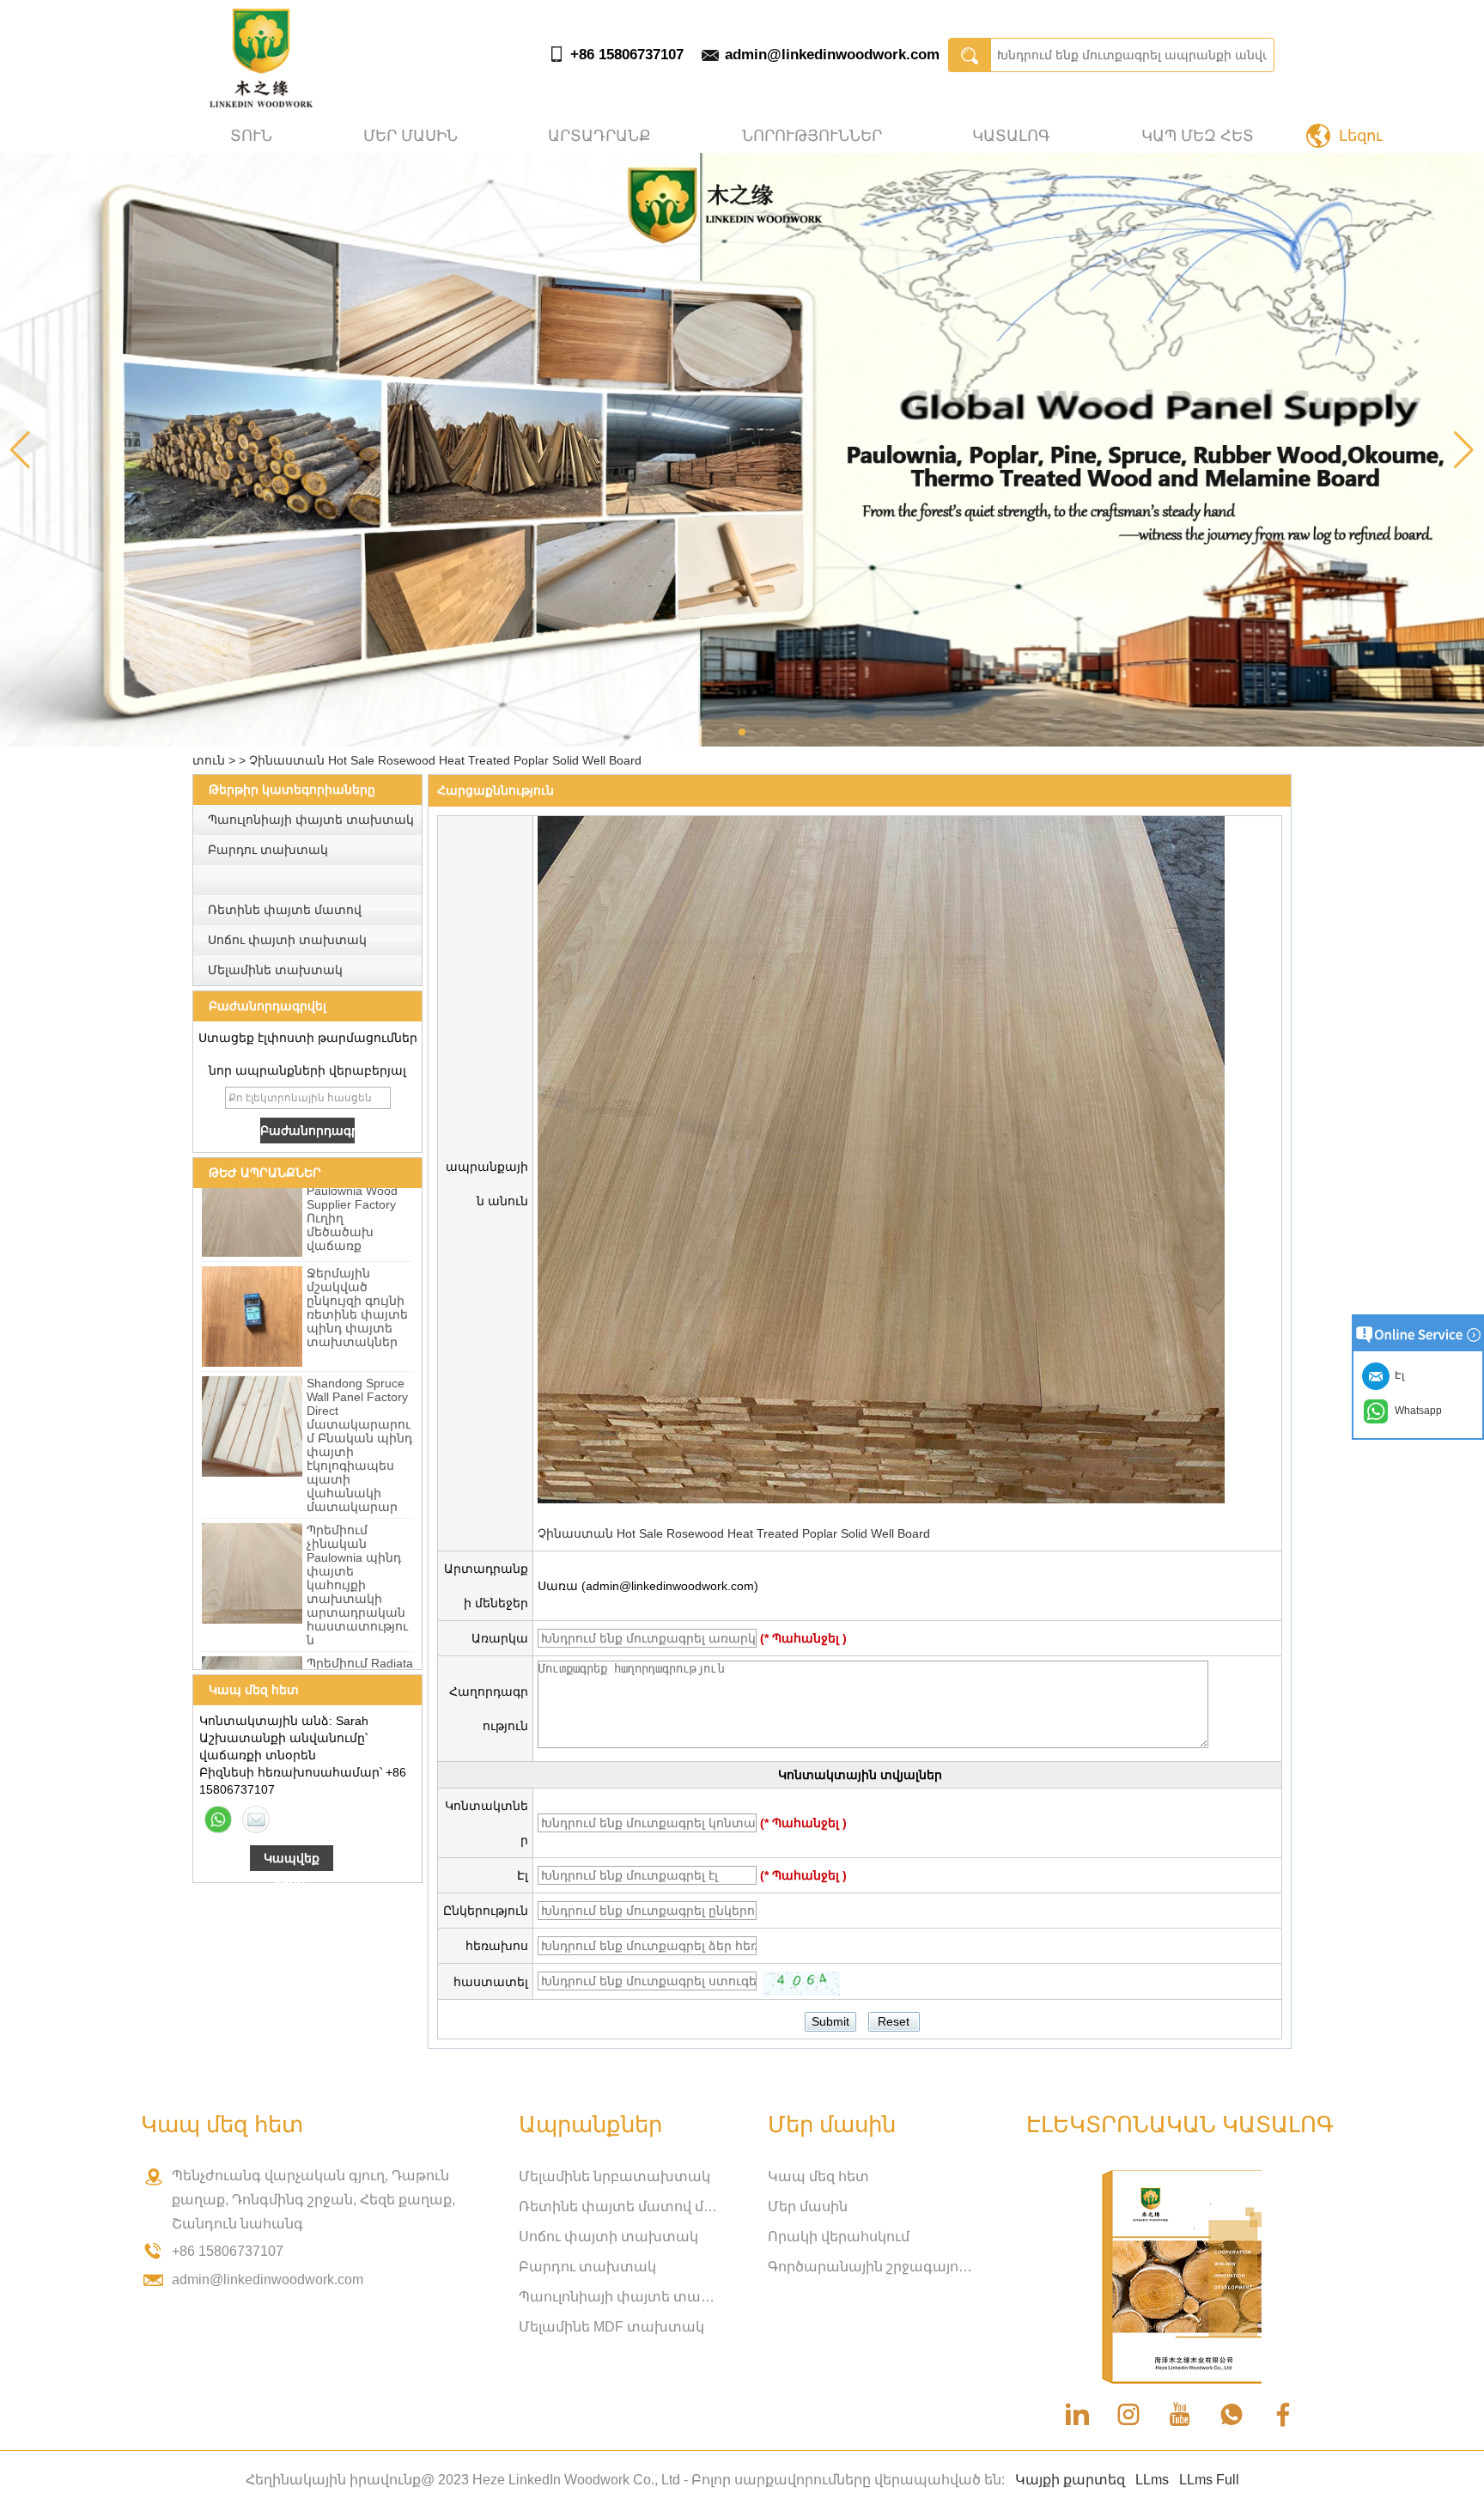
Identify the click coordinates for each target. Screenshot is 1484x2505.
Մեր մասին (411, 136)
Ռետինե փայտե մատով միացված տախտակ (622, 2206)
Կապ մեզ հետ (1198, 136)
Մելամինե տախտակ (275, 970)
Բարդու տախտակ (268, 850)
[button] (742, 732)
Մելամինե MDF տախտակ (611, 2327)
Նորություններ (812, 136)
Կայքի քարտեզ (1070, 2480)
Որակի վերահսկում (839, 2237)
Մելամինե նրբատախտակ (614, 2176)
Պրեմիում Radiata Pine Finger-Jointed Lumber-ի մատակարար (360, 1649)
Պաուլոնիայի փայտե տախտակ (311, 820)
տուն (251, 136)
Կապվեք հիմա (292, 1861)
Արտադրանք (599, 136)
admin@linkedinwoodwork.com (832, 55)
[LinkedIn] (1077, 2415)
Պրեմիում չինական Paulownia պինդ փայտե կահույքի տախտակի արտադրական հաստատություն (357, 1550)
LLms (1152, 2480)
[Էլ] (256, 1819)
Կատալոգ (1011, 136)
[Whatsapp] (218, 1819)
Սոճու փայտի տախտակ (287, 940)
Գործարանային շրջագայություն (871, 2267)
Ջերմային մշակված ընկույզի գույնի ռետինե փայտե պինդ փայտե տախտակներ (357, 1272)
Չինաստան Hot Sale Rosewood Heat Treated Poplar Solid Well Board (734, 1533)
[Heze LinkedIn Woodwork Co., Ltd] (261, 103)
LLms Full (1209, 2480)
